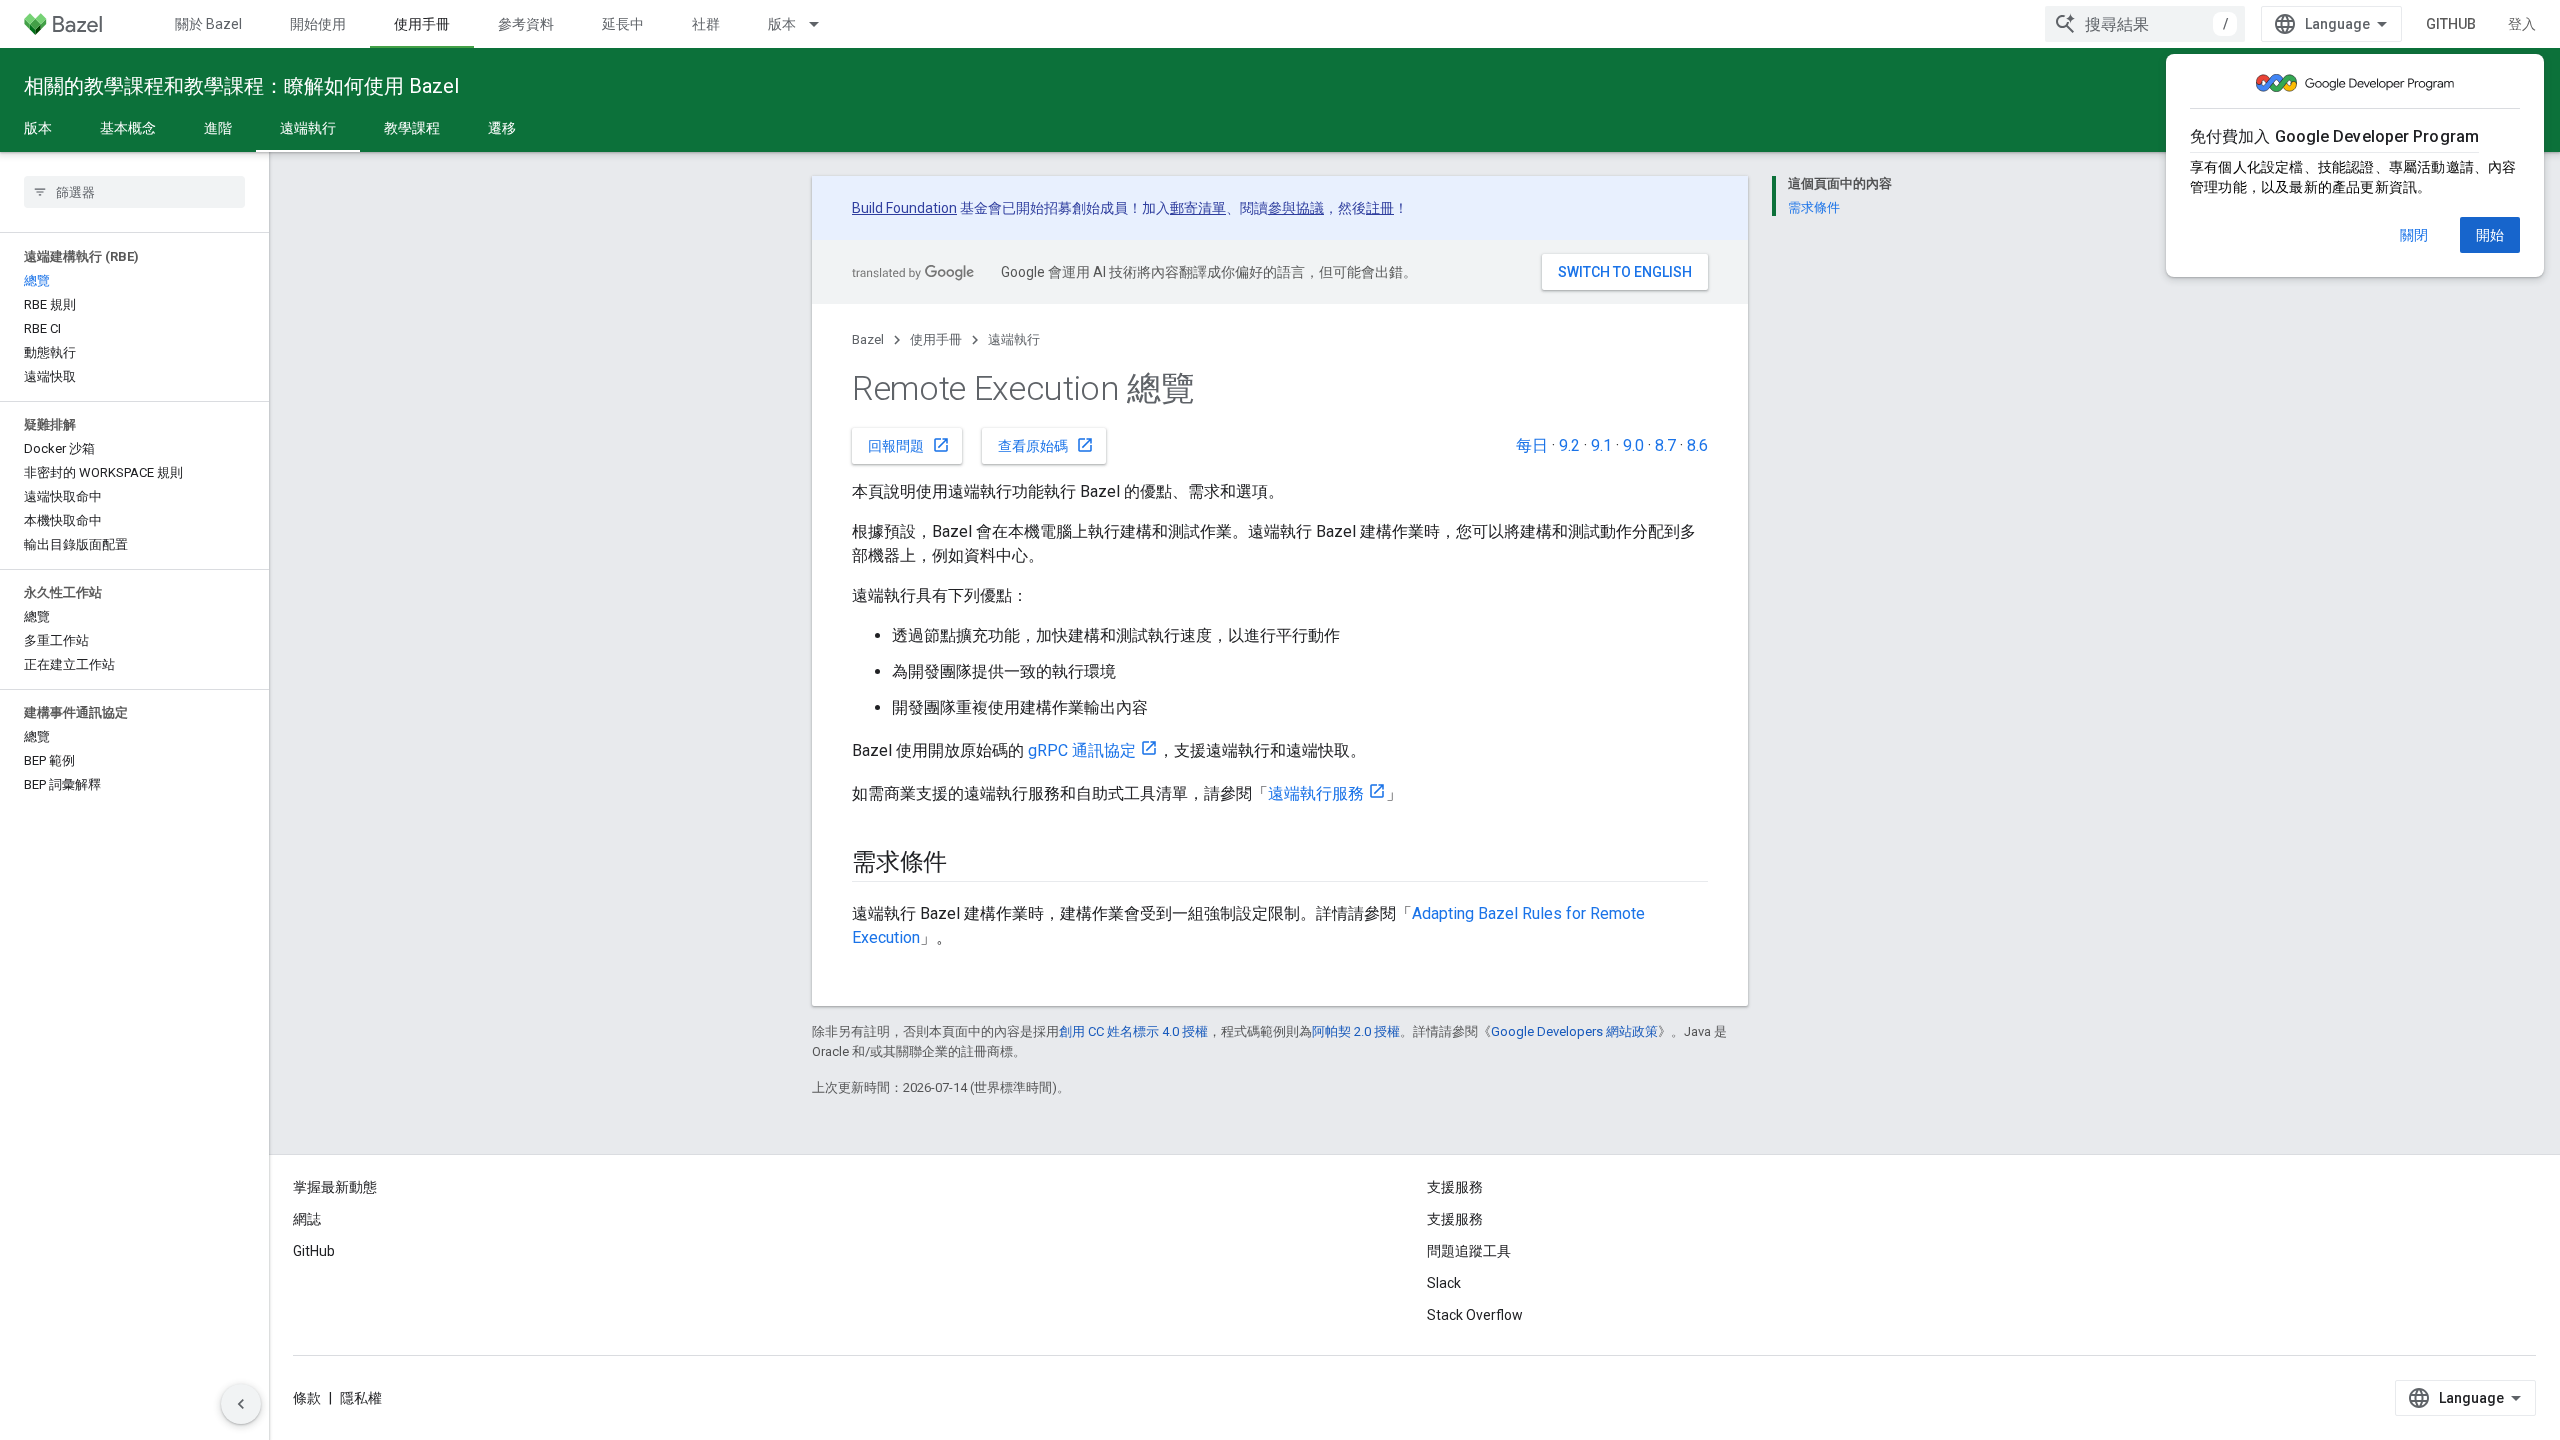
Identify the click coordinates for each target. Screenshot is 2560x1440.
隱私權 (361, 1398)
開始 (2490, 235)
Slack (1444, 1283)
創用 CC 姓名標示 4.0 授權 (1133, 1031)
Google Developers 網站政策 (1574, 1031)
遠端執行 (308, 128)
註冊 (1380, 208)
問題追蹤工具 (1469, 1251)
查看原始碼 (1046, 445)
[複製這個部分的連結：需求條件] (967, 864)
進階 (218, 128)
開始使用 (318, 24)
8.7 (1665, 445)
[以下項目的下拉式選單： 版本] (823, 24)
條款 (307, 1398)
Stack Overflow (1475, 1315)
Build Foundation (904, 208)
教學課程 (412, 128)
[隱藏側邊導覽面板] (241, 1404)
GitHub (2451, 24)
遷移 (502, 128)
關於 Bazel (208, 24)
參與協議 (1296, 208)
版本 (782, 24)
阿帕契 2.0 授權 (1356, 1031)
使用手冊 (422, 24)
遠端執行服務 (1316, 793)
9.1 (1601, 445)
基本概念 (128, 128)
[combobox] (2145, 24)
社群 (706, 24)
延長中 (623, 24)
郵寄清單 (1198, 208)
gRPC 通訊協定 (1082, 750)
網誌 (307, 1219)
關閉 (2414, 235)
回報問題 (909, 445)
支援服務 (1455, 1219)
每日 (1532, 445)
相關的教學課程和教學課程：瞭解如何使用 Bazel (241, 86)
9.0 (1633, 445)
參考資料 (526, 24)
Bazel (868, 339)
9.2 (1569, 445)
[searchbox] (134, 192)
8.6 (1697, 445)
